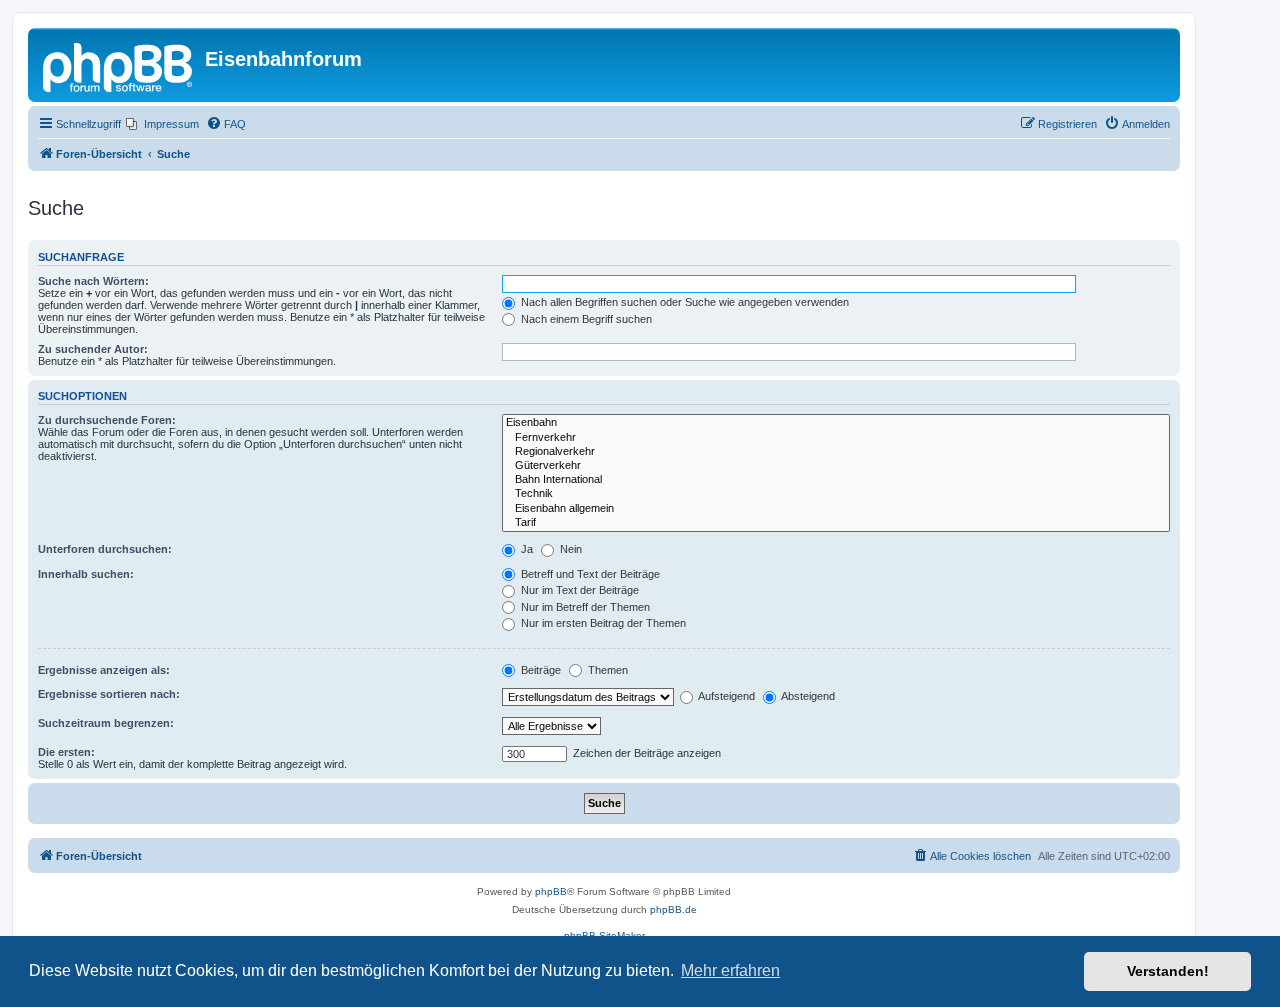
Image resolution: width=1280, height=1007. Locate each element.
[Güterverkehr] (836, 466)
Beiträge (539, 670)
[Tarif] (836, 523)
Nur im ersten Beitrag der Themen (602, 623)
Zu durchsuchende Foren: (107, 420)
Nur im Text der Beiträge (578, 590)
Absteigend (807, 696)
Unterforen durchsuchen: (105, 549)
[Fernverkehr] (836, 438)
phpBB (551, 891)
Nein (569, 549)
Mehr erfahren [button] (730, 970)
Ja (525, 549)
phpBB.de (673, 909)
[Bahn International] (836, 480)
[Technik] (836, 494)
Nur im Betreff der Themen (584, 607)
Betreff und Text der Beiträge (589, 574)
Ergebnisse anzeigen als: (104, 670)
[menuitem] (162, 124)
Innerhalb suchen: (86, 574)
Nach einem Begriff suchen (585, 319)
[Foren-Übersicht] (119, 65)
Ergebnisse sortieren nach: (109, 694)
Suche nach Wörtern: (93, 281)
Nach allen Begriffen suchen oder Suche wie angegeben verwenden (683, 302)
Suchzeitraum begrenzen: (106, 723)
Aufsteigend (725, 696)
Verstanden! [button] (1168, 971)
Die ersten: (66, 752)
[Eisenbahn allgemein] (836, 509)
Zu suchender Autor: (93, 349)
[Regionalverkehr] (836, 452)
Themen (606, 670)
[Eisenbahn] (836, 423)
